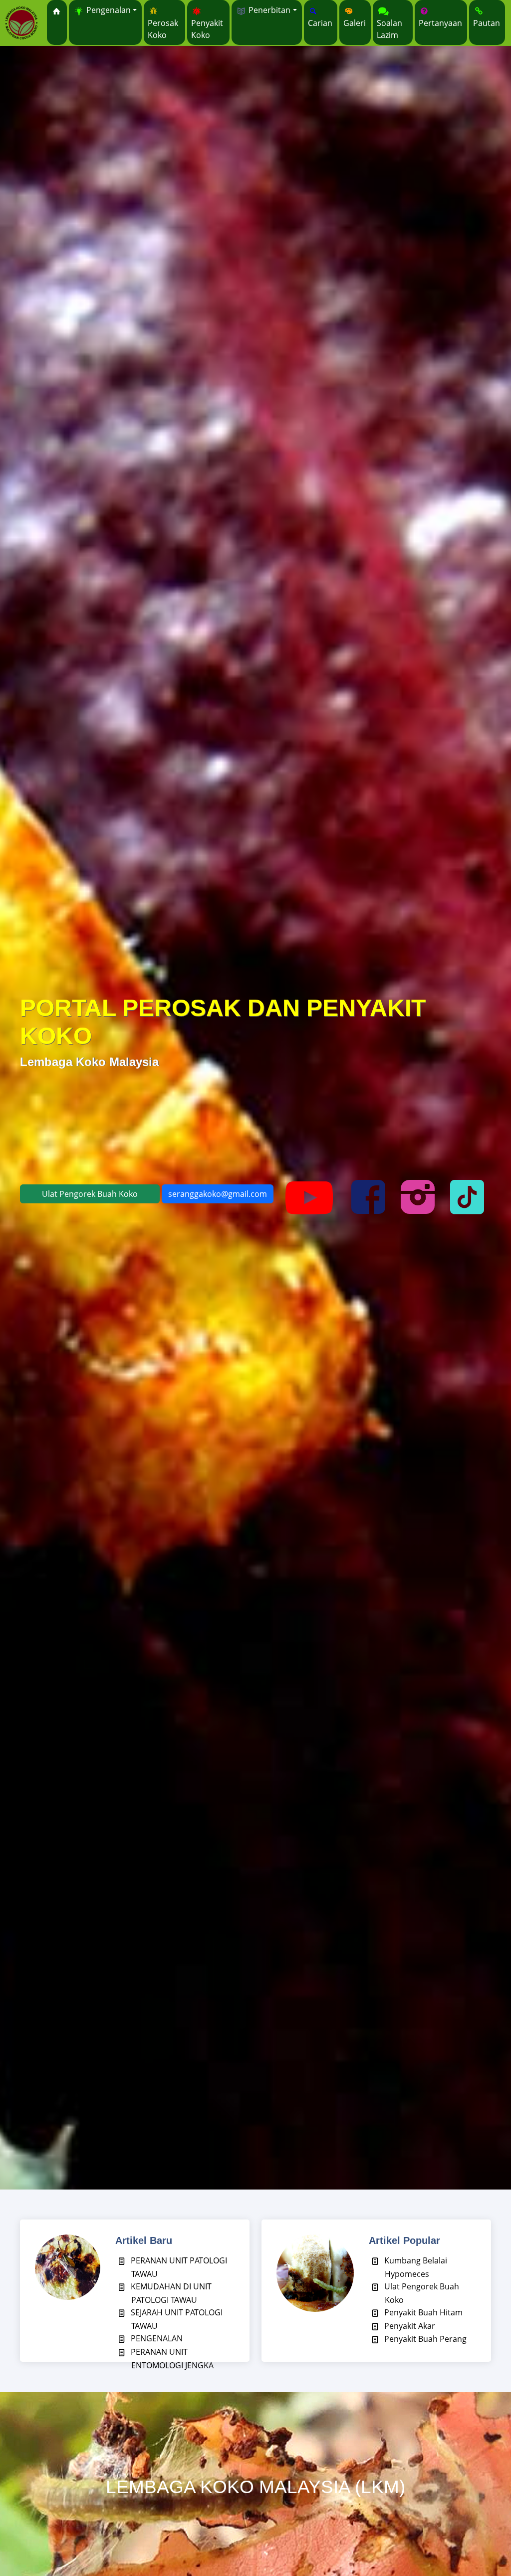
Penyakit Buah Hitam (422, 2312)
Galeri (355, 23)
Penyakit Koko (207, 29)
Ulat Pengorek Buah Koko (90, 1194)
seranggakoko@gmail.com (218, 1194)
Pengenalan (108, 10)
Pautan (487, 23)
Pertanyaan (440, 23)
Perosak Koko (163, 29)
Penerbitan (268, 10)
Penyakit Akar (409, 2326)
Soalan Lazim (389, 29)
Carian (320, 23)
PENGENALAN (156, 2338)
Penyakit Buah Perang (424, 2339)
